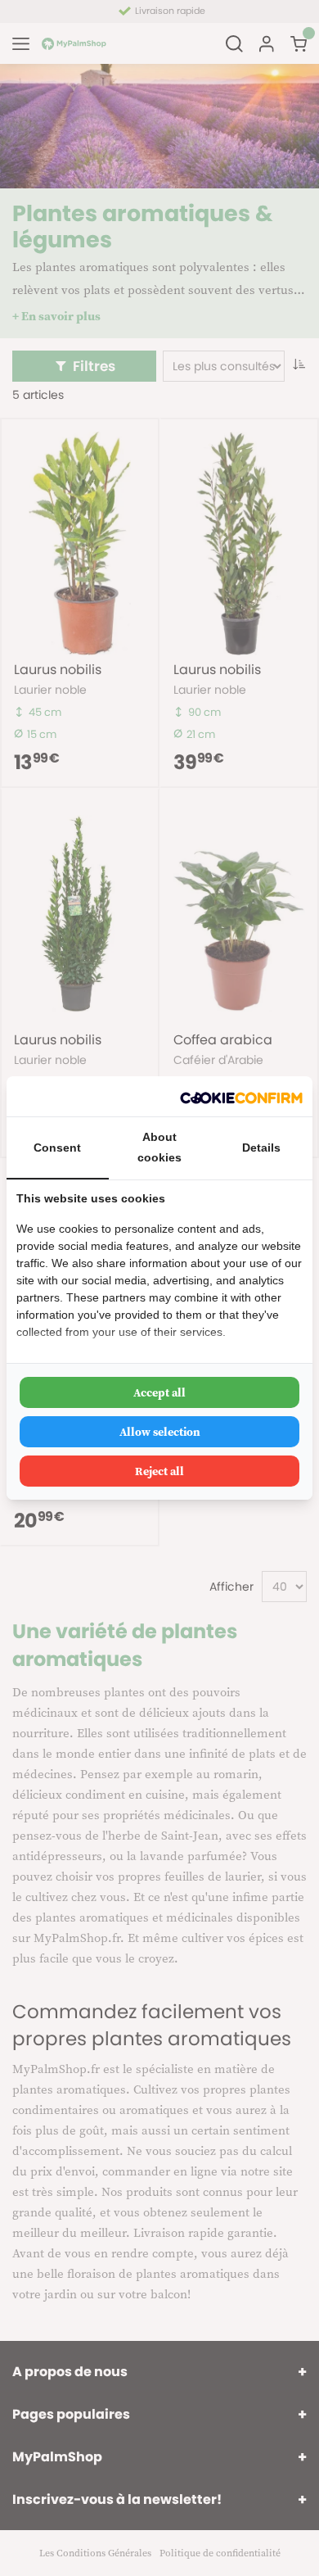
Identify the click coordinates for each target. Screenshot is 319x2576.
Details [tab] (261, 1148)
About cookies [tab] (159, 1147)
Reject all (159, 1471)
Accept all (159, 1392)
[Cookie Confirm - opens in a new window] (241, 1096)
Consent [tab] (57, 1148)
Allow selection (160, 1432)
